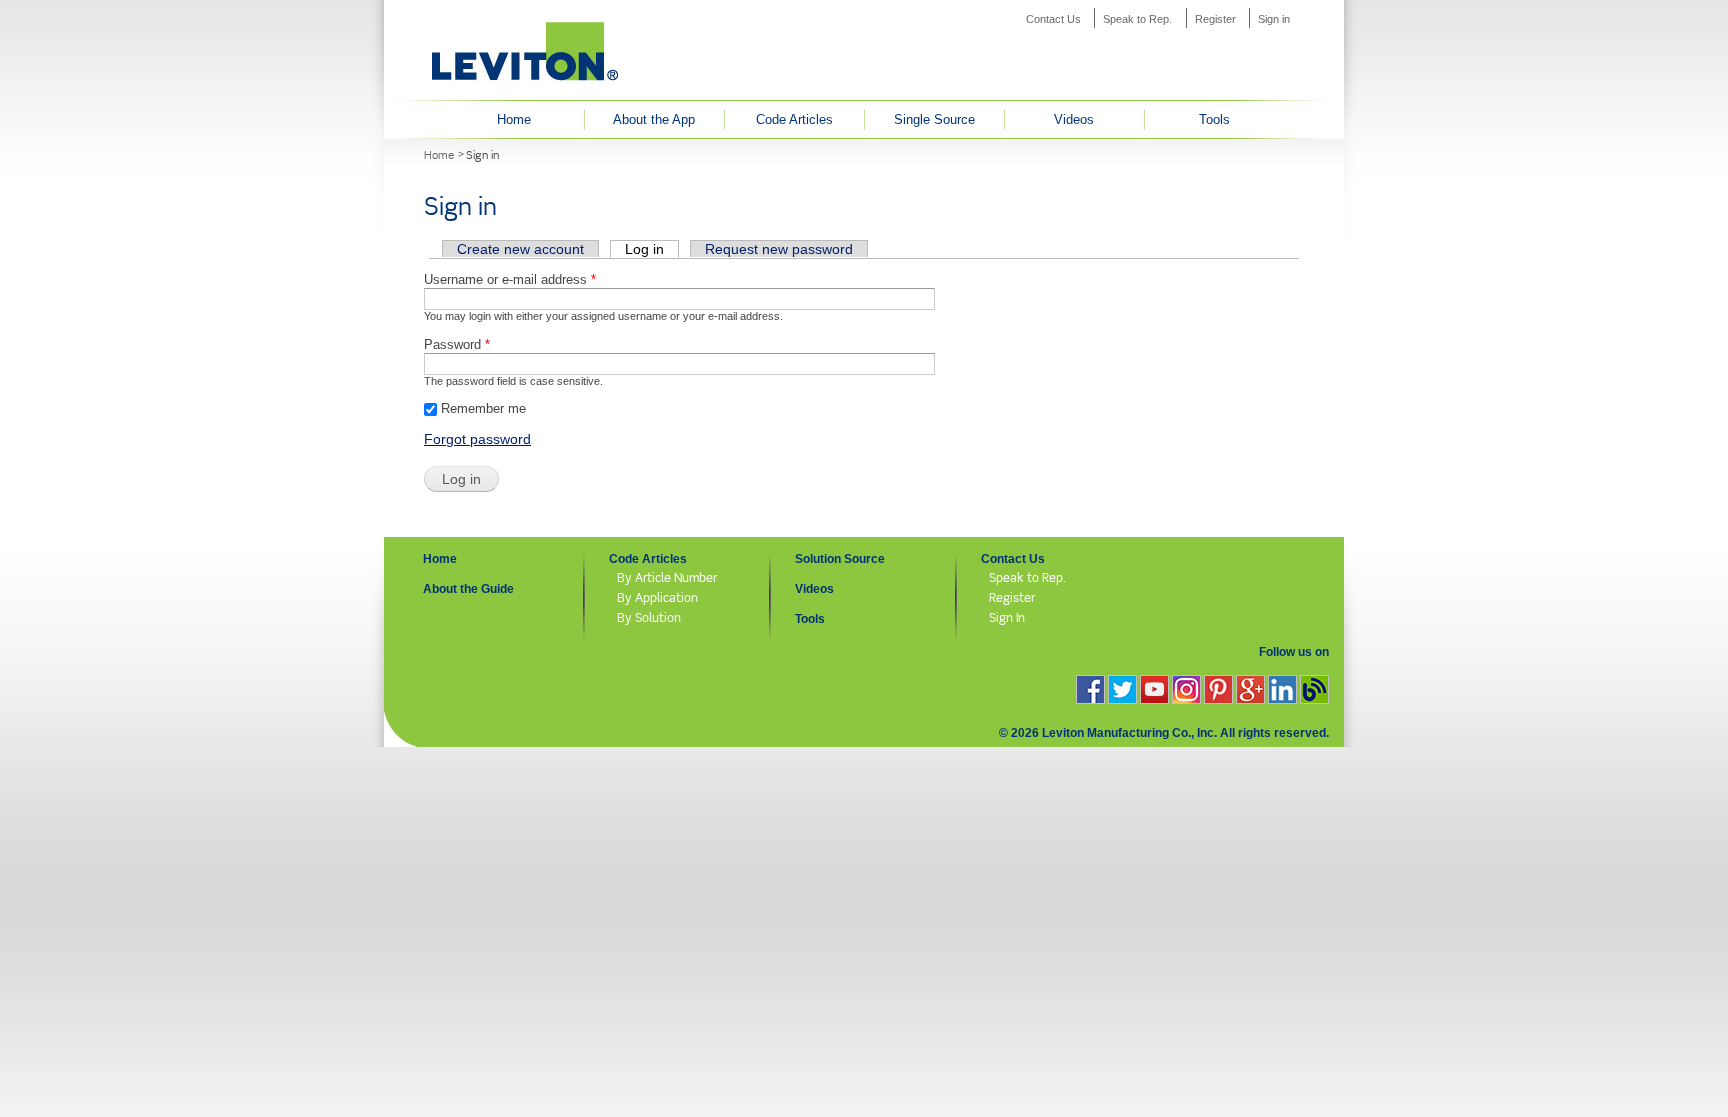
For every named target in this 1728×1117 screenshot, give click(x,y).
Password (457, 344)
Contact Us (1053, 19)
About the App (654, 119)
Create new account (520, 249)
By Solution (649, 617)
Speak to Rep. (1137, 19)
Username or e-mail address (510, 279)
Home (514, 119)
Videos (1074, 119)
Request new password (779, 249)
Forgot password (477, 439)
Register (1215, 19)
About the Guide (468, 589)
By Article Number (667, 577)
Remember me (483, 408)
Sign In (1007, 617)
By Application (657, 597)
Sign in (1274, 19)
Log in (652, 249)
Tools (1214, 119)
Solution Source (840, 559)
